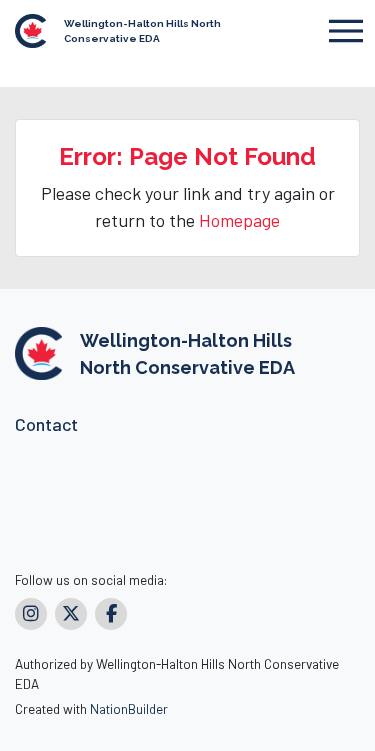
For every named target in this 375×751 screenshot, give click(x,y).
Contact (46, 424)
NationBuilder (129, 708)
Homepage (239, 220)
